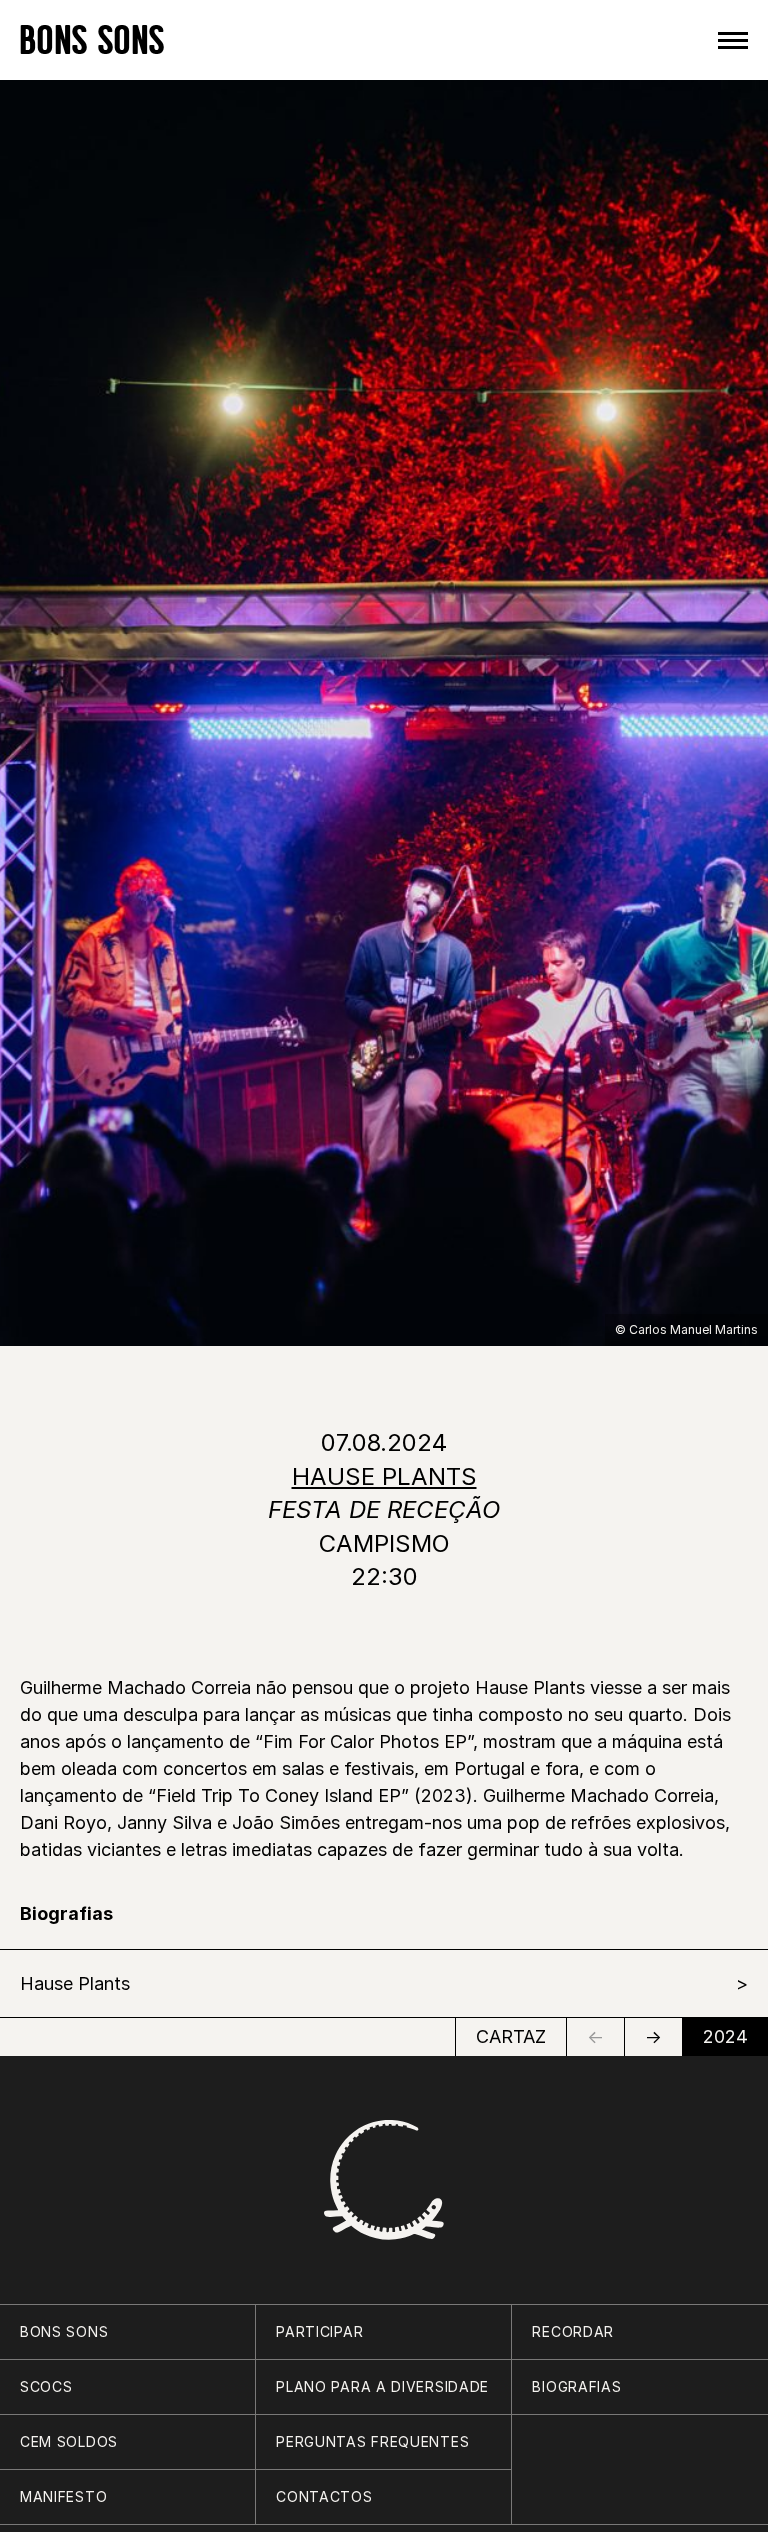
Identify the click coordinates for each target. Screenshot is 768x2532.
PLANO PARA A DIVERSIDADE (382, 2386)
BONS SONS (92, 39)
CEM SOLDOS (69, 2441)
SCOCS (46, 2386)
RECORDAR (573, 2331)
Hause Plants (75, 1983)
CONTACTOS (324, 2496)
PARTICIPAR (319, 2331)
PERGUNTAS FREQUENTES (372, 2441)
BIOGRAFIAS (576, 2386)
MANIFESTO (63, 2496)
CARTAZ (511, 2036)
